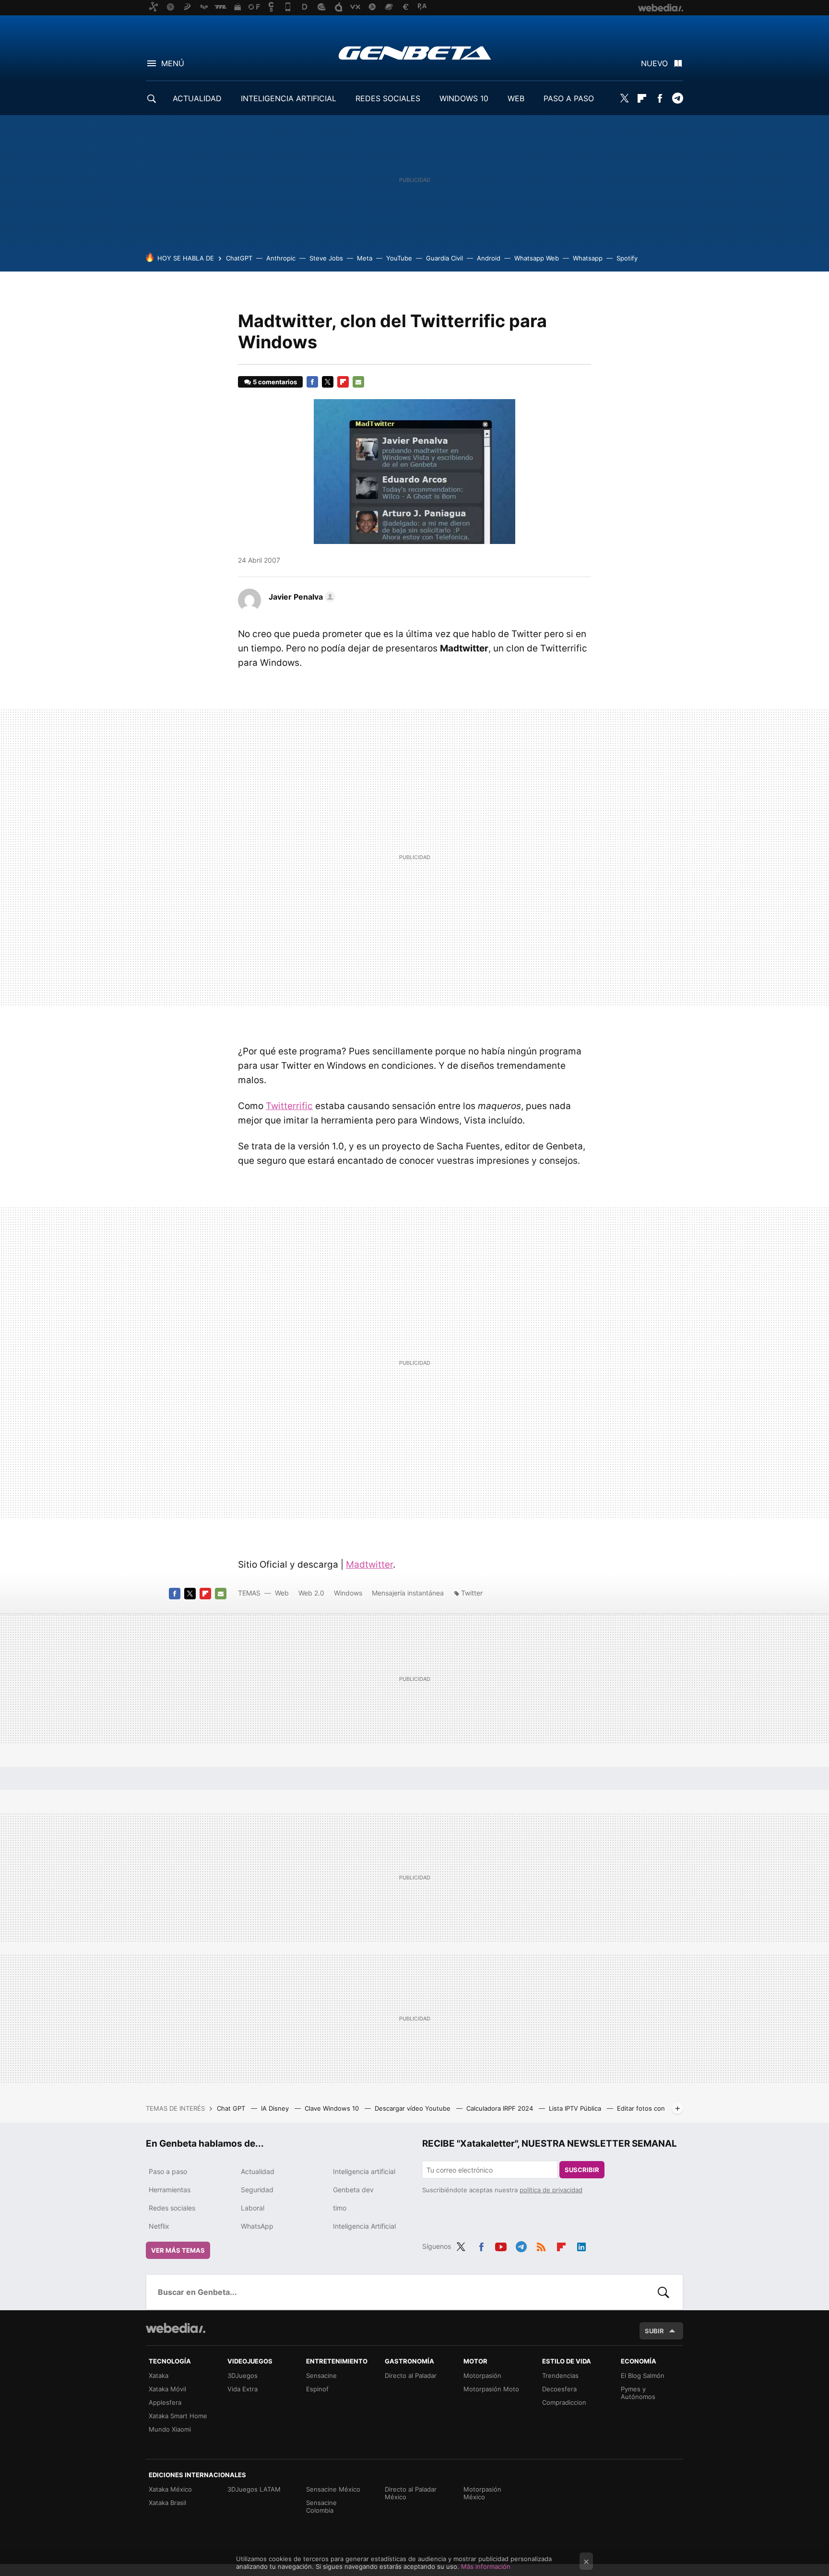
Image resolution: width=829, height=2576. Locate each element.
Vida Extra (243, 2389)
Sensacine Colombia (321, 2506)
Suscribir (582, 2170)
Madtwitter (369, 1565)
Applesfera (165, 2402)
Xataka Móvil (167, 2389)
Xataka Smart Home (178, 2416)
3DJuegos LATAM (254, 2489)
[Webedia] (176, 2328)
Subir (654, 2331)
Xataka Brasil (167, 2503)
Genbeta (415, 53)
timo (340, 2208)
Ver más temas (178, 2250)
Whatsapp (588, 258)
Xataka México (170, 2489)
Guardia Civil (444, 258)
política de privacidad (551, 2190)
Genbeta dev (353, 2190)
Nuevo (654, 63)
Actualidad (258, 2171)
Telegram (677, 98)
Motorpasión (482, 2375)
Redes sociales (172, 2208)
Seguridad (257, 2190)
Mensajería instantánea (408, 1593)
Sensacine (321, 2375)
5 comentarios (275, 382)
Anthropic (281, 258)
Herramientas (170, 2190)
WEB (516, 98)
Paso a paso (168, 2171)
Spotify (627, 258)
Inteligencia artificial (364, 2171)
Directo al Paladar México (411, 2493)
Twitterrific (289, 1106)
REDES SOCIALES (388, 98)
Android (489, 258)
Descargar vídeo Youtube (414, 2108)
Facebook (660, 98)
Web (282, 1593)
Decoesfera (559, 2389)
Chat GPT (232, 2108)
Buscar (663, 2292)
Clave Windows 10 (333, 2108)
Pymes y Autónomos (638, 2393)
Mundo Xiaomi (170, 2429)
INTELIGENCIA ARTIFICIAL (289, 98)
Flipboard (642, 98)
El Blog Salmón (643, 2375)
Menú (173, 63)
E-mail (358, 382)
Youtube (501, 2245)
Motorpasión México (482, 2493)
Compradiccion (564, 2402)
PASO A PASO (569, 98)
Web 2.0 (311, 1593)
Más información (486, 2566)
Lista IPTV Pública (576, 2108)
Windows (348, 1593)
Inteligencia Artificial (364, 2226)
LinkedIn (581, 2245)
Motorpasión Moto (491, 2389)
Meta (365, 258)
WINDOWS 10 (464, 98)
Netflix (159, 2226)
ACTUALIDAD (197, 98)
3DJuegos (243, 2375)
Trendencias (560, 2375)
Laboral (253, 2208)
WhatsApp (257, 2226)
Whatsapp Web (537, 258)
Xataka (159, 2375)
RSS (541, 2245)
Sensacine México (333, 2489)
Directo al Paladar (411, 2375)
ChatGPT (239, 258)
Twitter (624, 98)
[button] (301, 597)
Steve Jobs (326, 258)
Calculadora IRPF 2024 (501, 2108)
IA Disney (276, 2108)
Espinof (317, 2389)
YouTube (399, 258)
